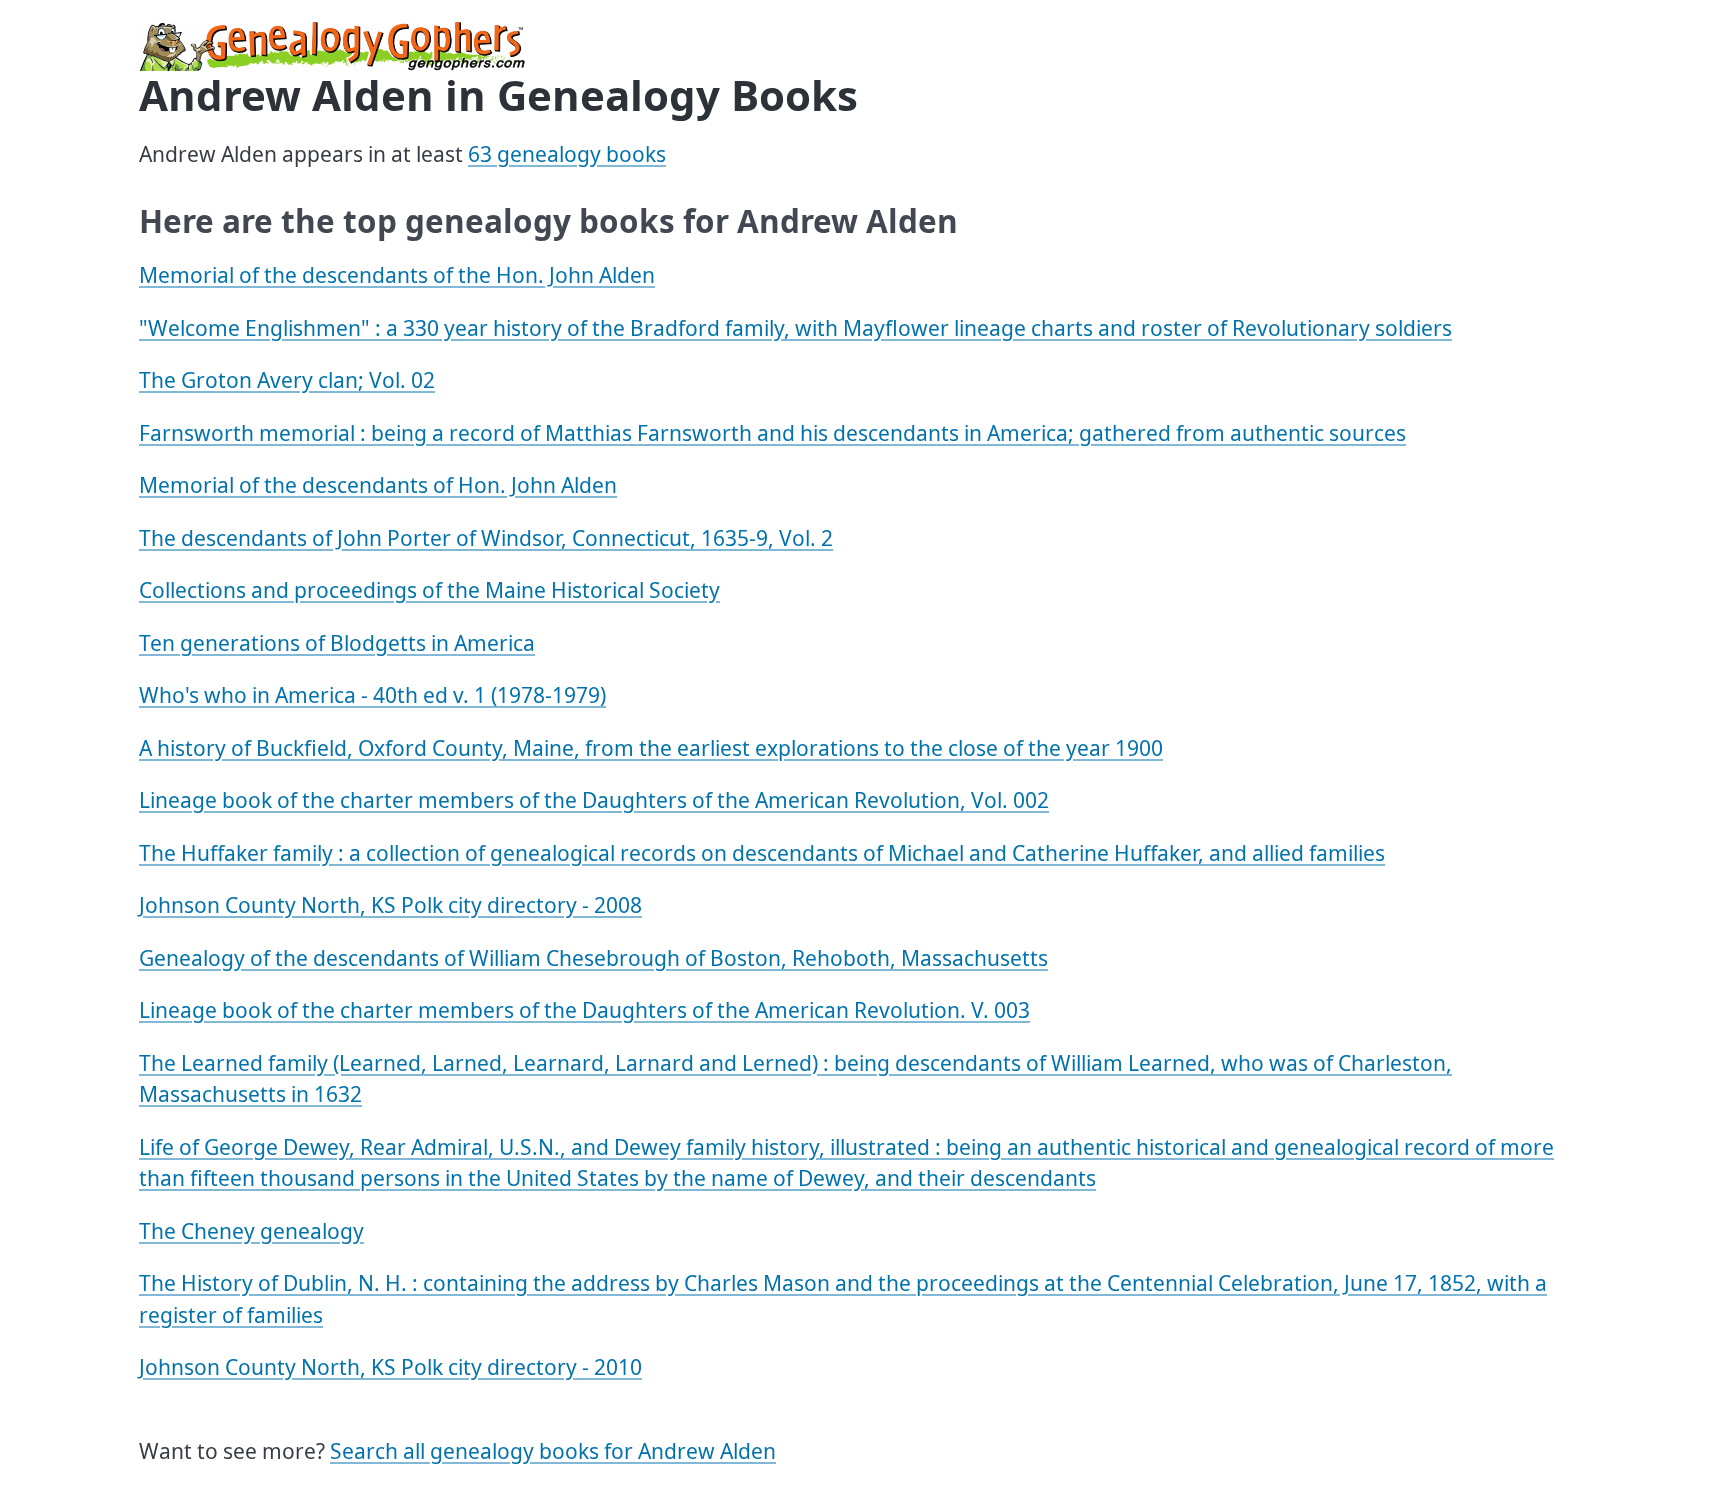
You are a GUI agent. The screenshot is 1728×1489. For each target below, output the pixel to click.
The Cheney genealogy (251, 1231)
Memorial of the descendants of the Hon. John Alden (397, 275)
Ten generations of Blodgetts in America (337, 643)
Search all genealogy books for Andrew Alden (553, 1451)
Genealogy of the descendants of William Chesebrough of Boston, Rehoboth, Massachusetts (593, 958)
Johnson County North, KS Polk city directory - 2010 (390, 1367)
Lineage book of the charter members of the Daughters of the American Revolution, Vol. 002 (594, 800)
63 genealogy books (567, 154)
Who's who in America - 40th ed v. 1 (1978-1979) (372, 695)
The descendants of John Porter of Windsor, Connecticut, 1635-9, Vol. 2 (486, 538)
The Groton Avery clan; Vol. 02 (287, 380)
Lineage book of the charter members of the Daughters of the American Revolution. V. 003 (584, 1010)
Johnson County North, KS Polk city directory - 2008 (390, 905)
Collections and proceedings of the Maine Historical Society (429, 590)
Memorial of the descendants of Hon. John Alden (378, 485)
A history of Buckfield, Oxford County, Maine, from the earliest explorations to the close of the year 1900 (651, 748)
